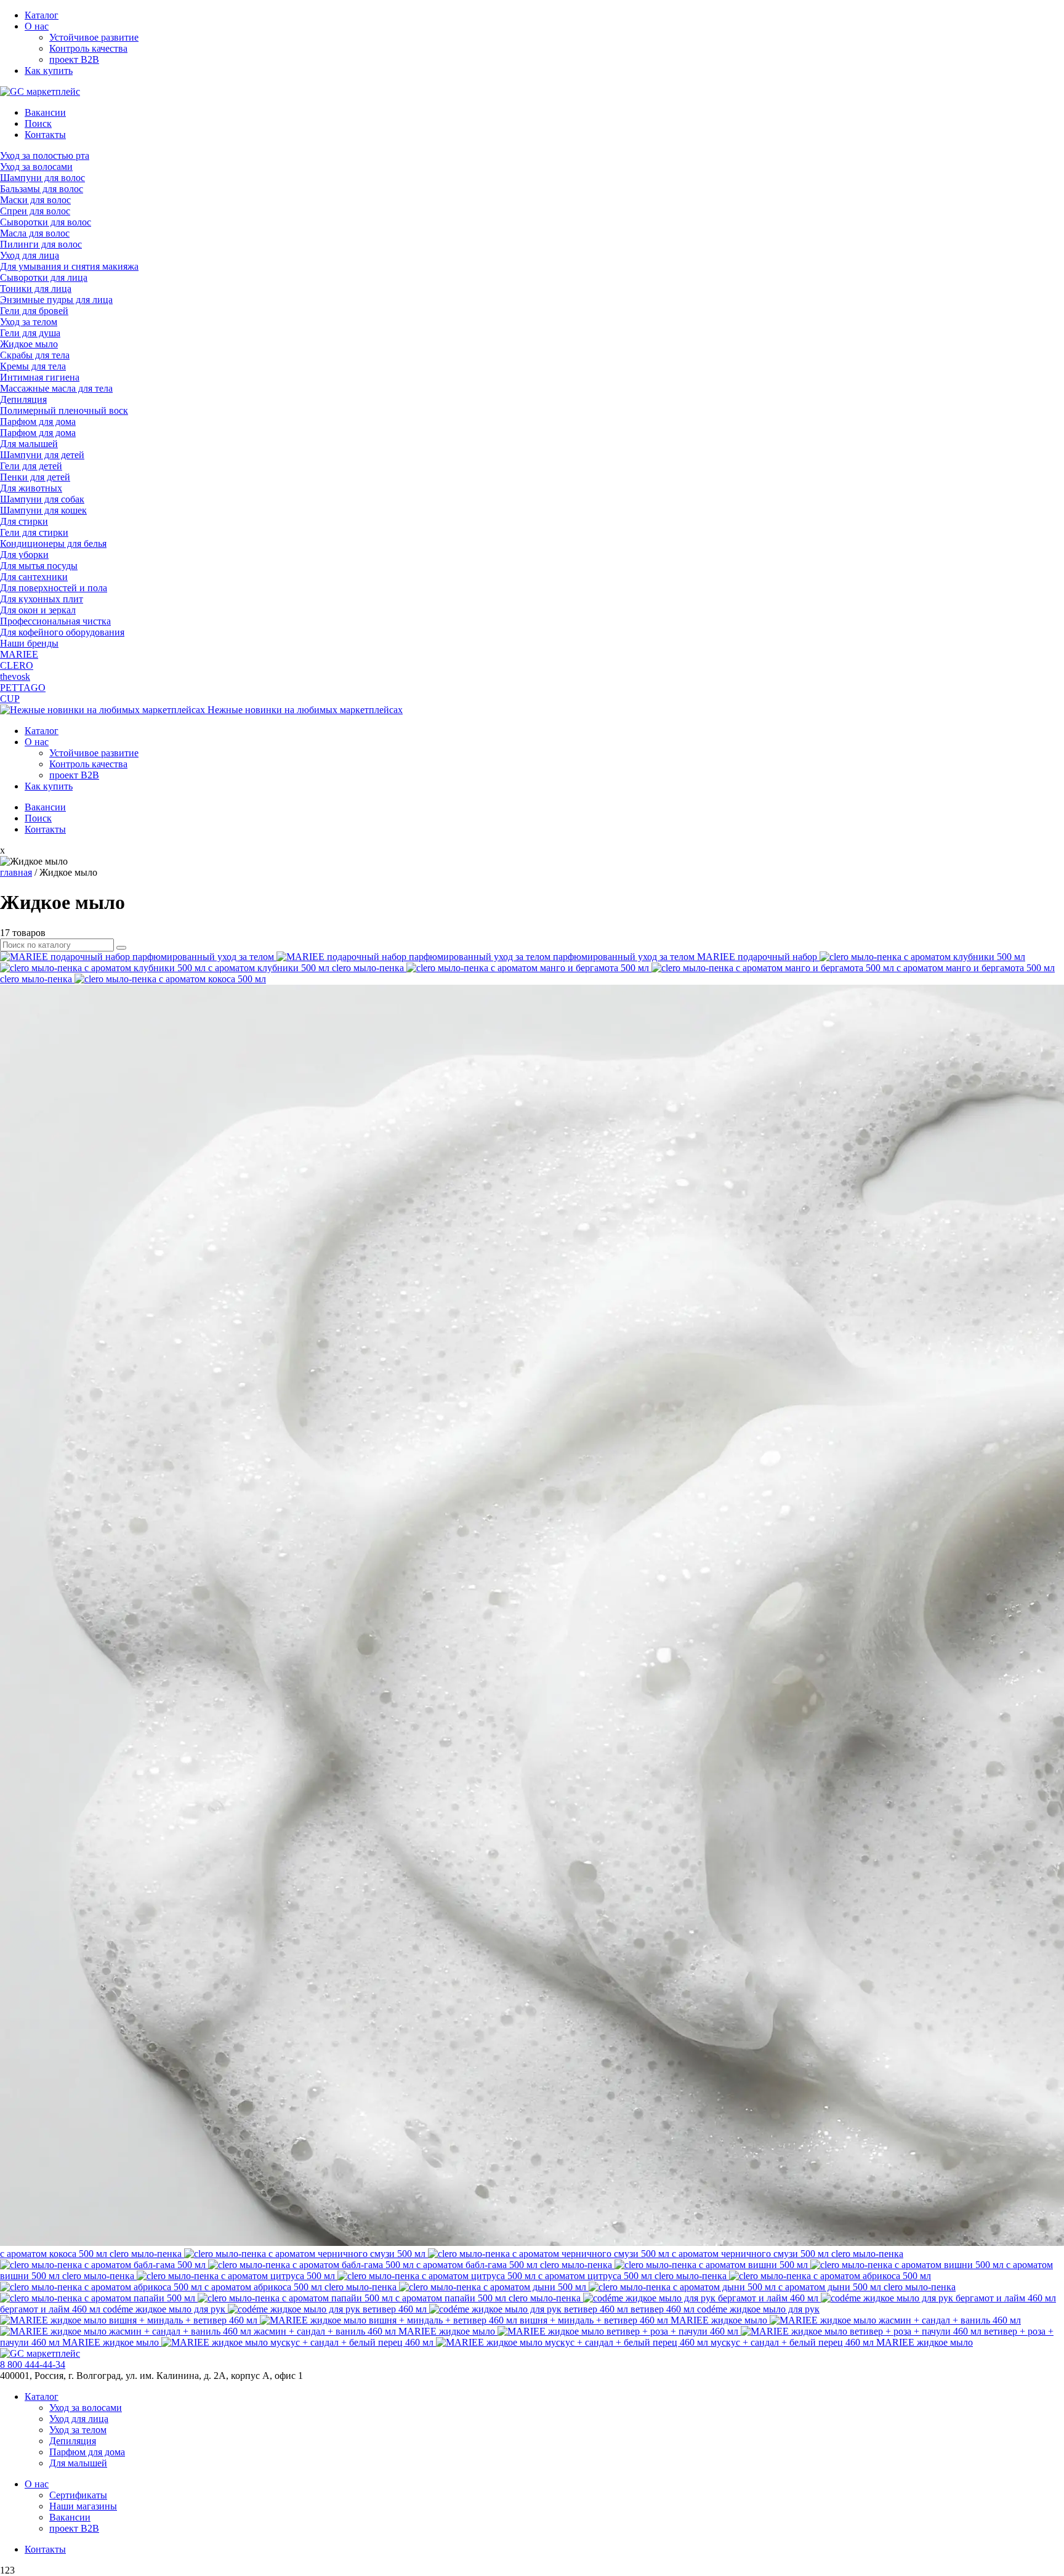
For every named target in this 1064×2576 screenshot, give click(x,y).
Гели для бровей (34, 311)
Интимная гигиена (40, 377)
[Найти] (121, 948)
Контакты (45, 135)
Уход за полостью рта (45, 155)
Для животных (31, 488)
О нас (37, 26)
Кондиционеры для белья (53, 543)
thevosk (15, 676)
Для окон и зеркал (38, 610)
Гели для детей (31, 466)
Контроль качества (88, 48)
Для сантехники (34, 577)
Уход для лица (30, 255)
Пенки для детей (35, 477)
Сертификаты (78, 2495)
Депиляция (23, 399)
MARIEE (19, 654)
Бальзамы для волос (42, 189)
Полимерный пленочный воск (64, 410)
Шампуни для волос (42, 178)
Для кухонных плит (42, 599)
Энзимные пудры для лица (56, 300)
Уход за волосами (36, 167)
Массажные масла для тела (56, 388)
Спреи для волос (35, 211)
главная (16, 872)
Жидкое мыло (29, 344)
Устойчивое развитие (94, 37)
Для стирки (24, 521)
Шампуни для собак (42, 499)
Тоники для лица (36, 289)
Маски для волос (35, 200)
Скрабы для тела (35, 355)
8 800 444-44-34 (33, 2364)
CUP (10, 699)
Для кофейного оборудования (62, 632)
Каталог (42, 15)
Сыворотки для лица (44, 277)
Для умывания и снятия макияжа (69, 266)
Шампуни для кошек (43, 510)
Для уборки (24, 555)
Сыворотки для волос (46, 222)
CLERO (17, 665)
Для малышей (29, 444)
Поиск (38, 123)
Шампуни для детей (42, 455)
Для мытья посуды (39, 566)
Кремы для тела (33, 366)
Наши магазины (83, 2506)
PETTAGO (23, 688)
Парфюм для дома (38, 422)
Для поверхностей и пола (54, 588)
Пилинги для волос (41, 244)
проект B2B (74, 59)
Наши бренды (29, 643)
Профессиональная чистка (55, 621)
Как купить (49, 71)
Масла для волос (35, 233)
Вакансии (45, 112)
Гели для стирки (34, 532)
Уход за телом (29, 322)
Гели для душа (30, 333)
